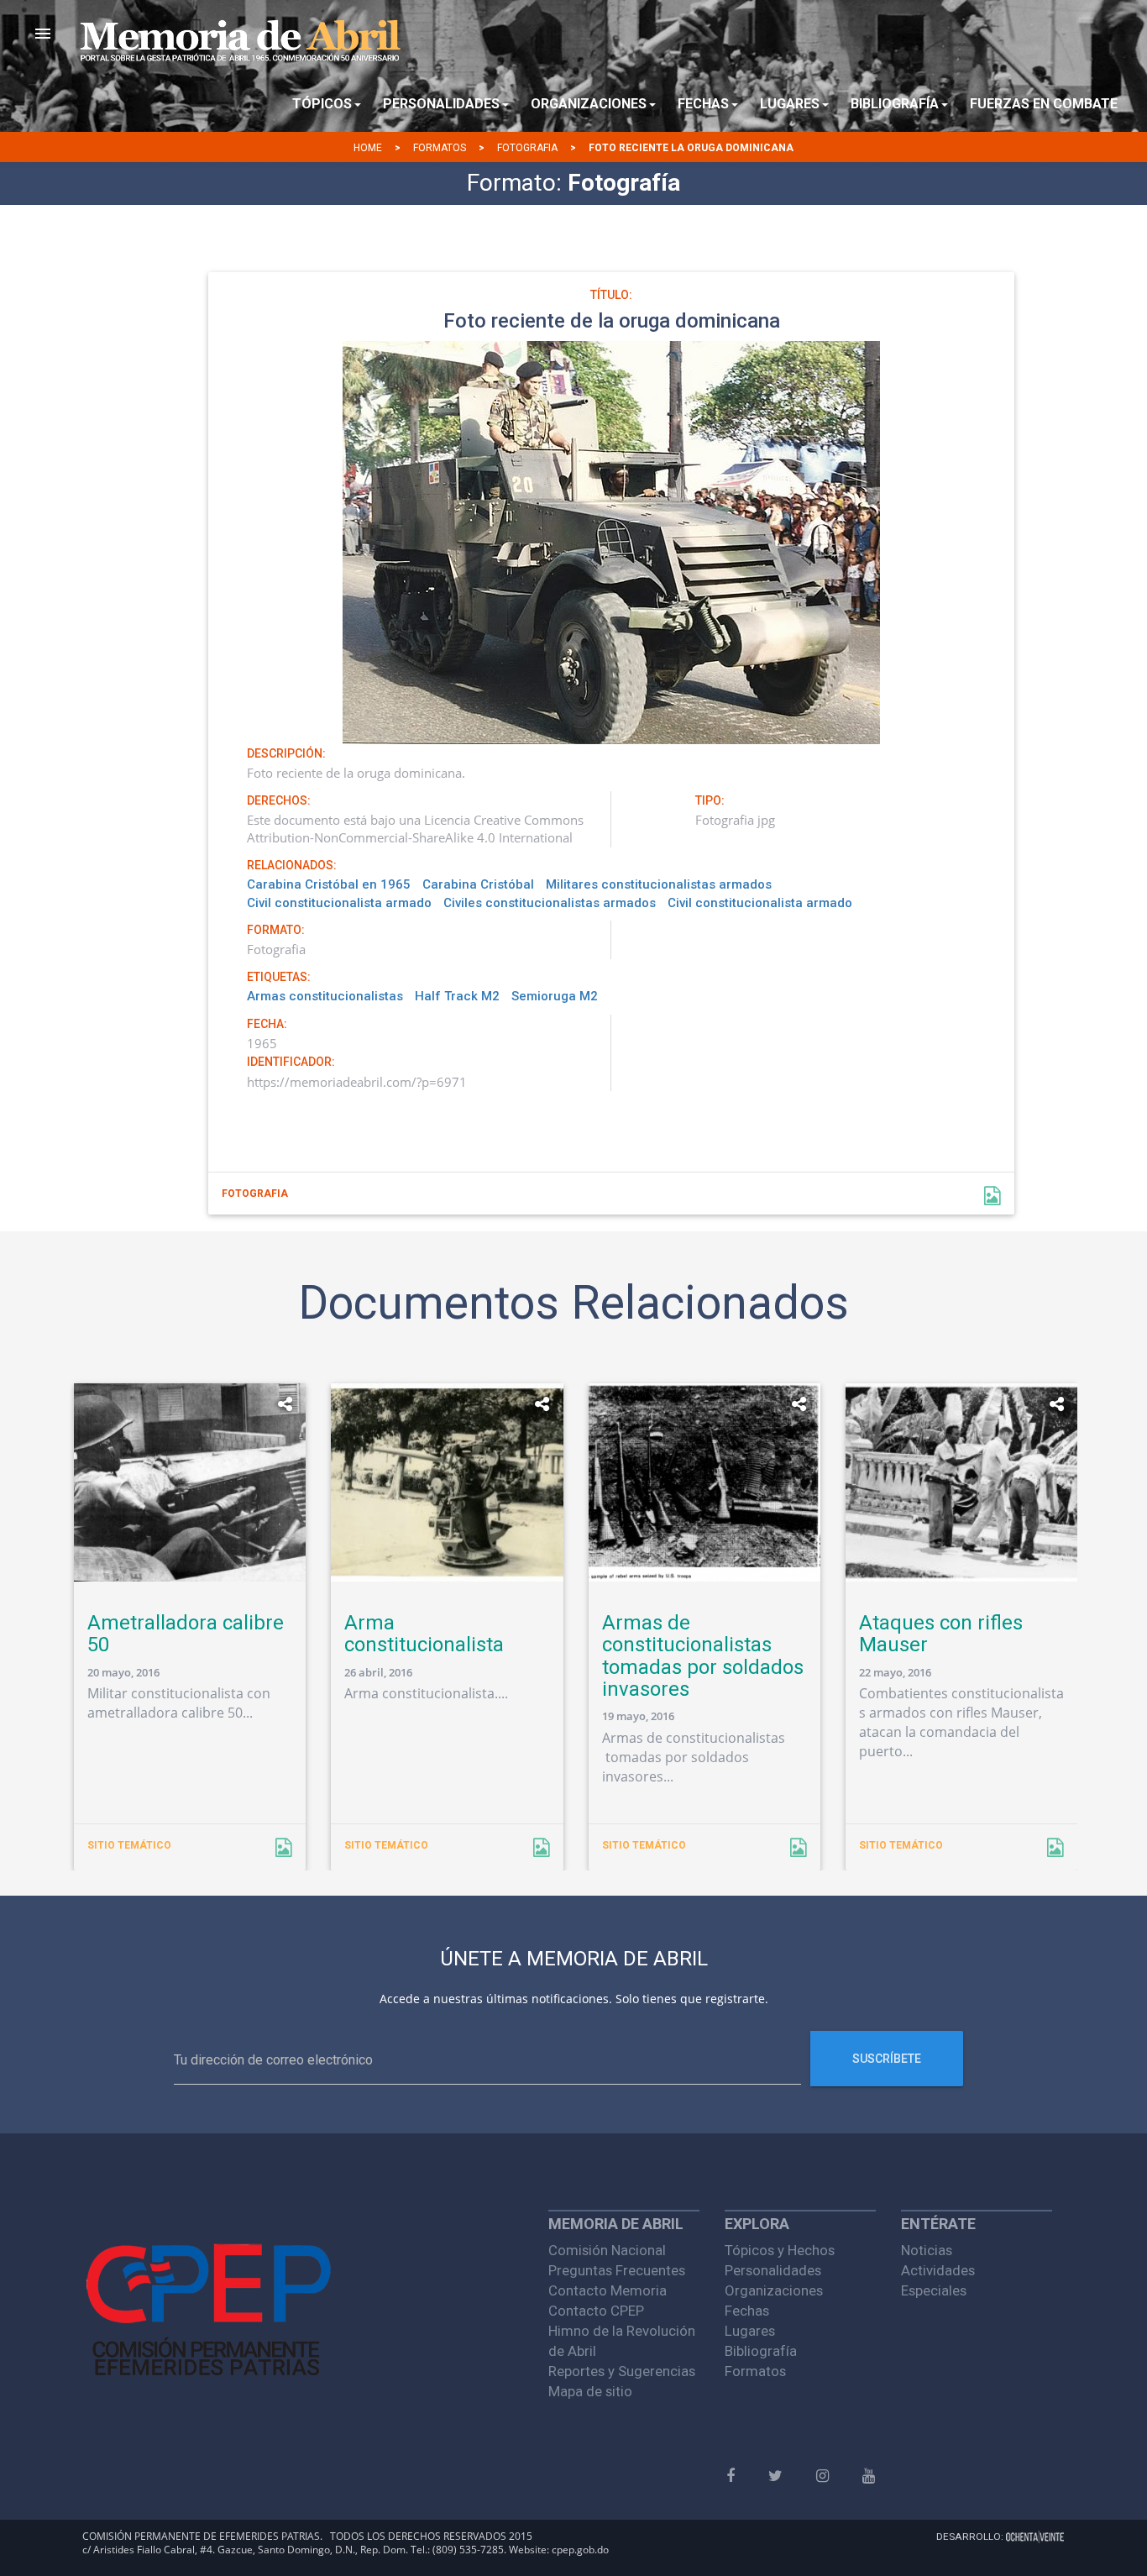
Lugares (750, 2331)
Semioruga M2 (555, 996)
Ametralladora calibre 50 (186, 1634)
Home (368, 148)
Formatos (440, 148)
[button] (43, 34)
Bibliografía (761, 2351)
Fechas (747, 2311)
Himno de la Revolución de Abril (622, 2341)
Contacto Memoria (608, 2290)
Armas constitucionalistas (325, 996)
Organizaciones (774, 2290)
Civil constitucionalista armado (339, 903)
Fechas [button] (703, 104)
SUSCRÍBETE (887, 2059)
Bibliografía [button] (895, 104)
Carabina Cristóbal (478, 884)
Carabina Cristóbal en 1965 (329, 884)
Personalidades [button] (441, 104)
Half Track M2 (457, 996)
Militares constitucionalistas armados (659, 884)
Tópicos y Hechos (780, 2250)
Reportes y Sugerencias (622, 2371)
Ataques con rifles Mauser (941, 1634)
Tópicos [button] (322, 104)
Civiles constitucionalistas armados (550, 903)
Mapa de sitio (590, 2391)
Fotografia (527, 148)
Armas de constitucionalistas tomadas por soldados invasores (703, 1656)
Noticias (927, 2250)
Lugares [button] (790, 104)
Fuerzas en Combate (1044, 104)
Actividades (938, 2270)
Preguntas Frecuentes (617, 2270)
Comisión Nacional (607, 2250)
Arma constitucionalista (424, 1634)
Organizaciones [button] (589, 104)
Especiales (934, 2290)
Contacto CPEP (596, 2311)
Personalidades (773, 2270)
